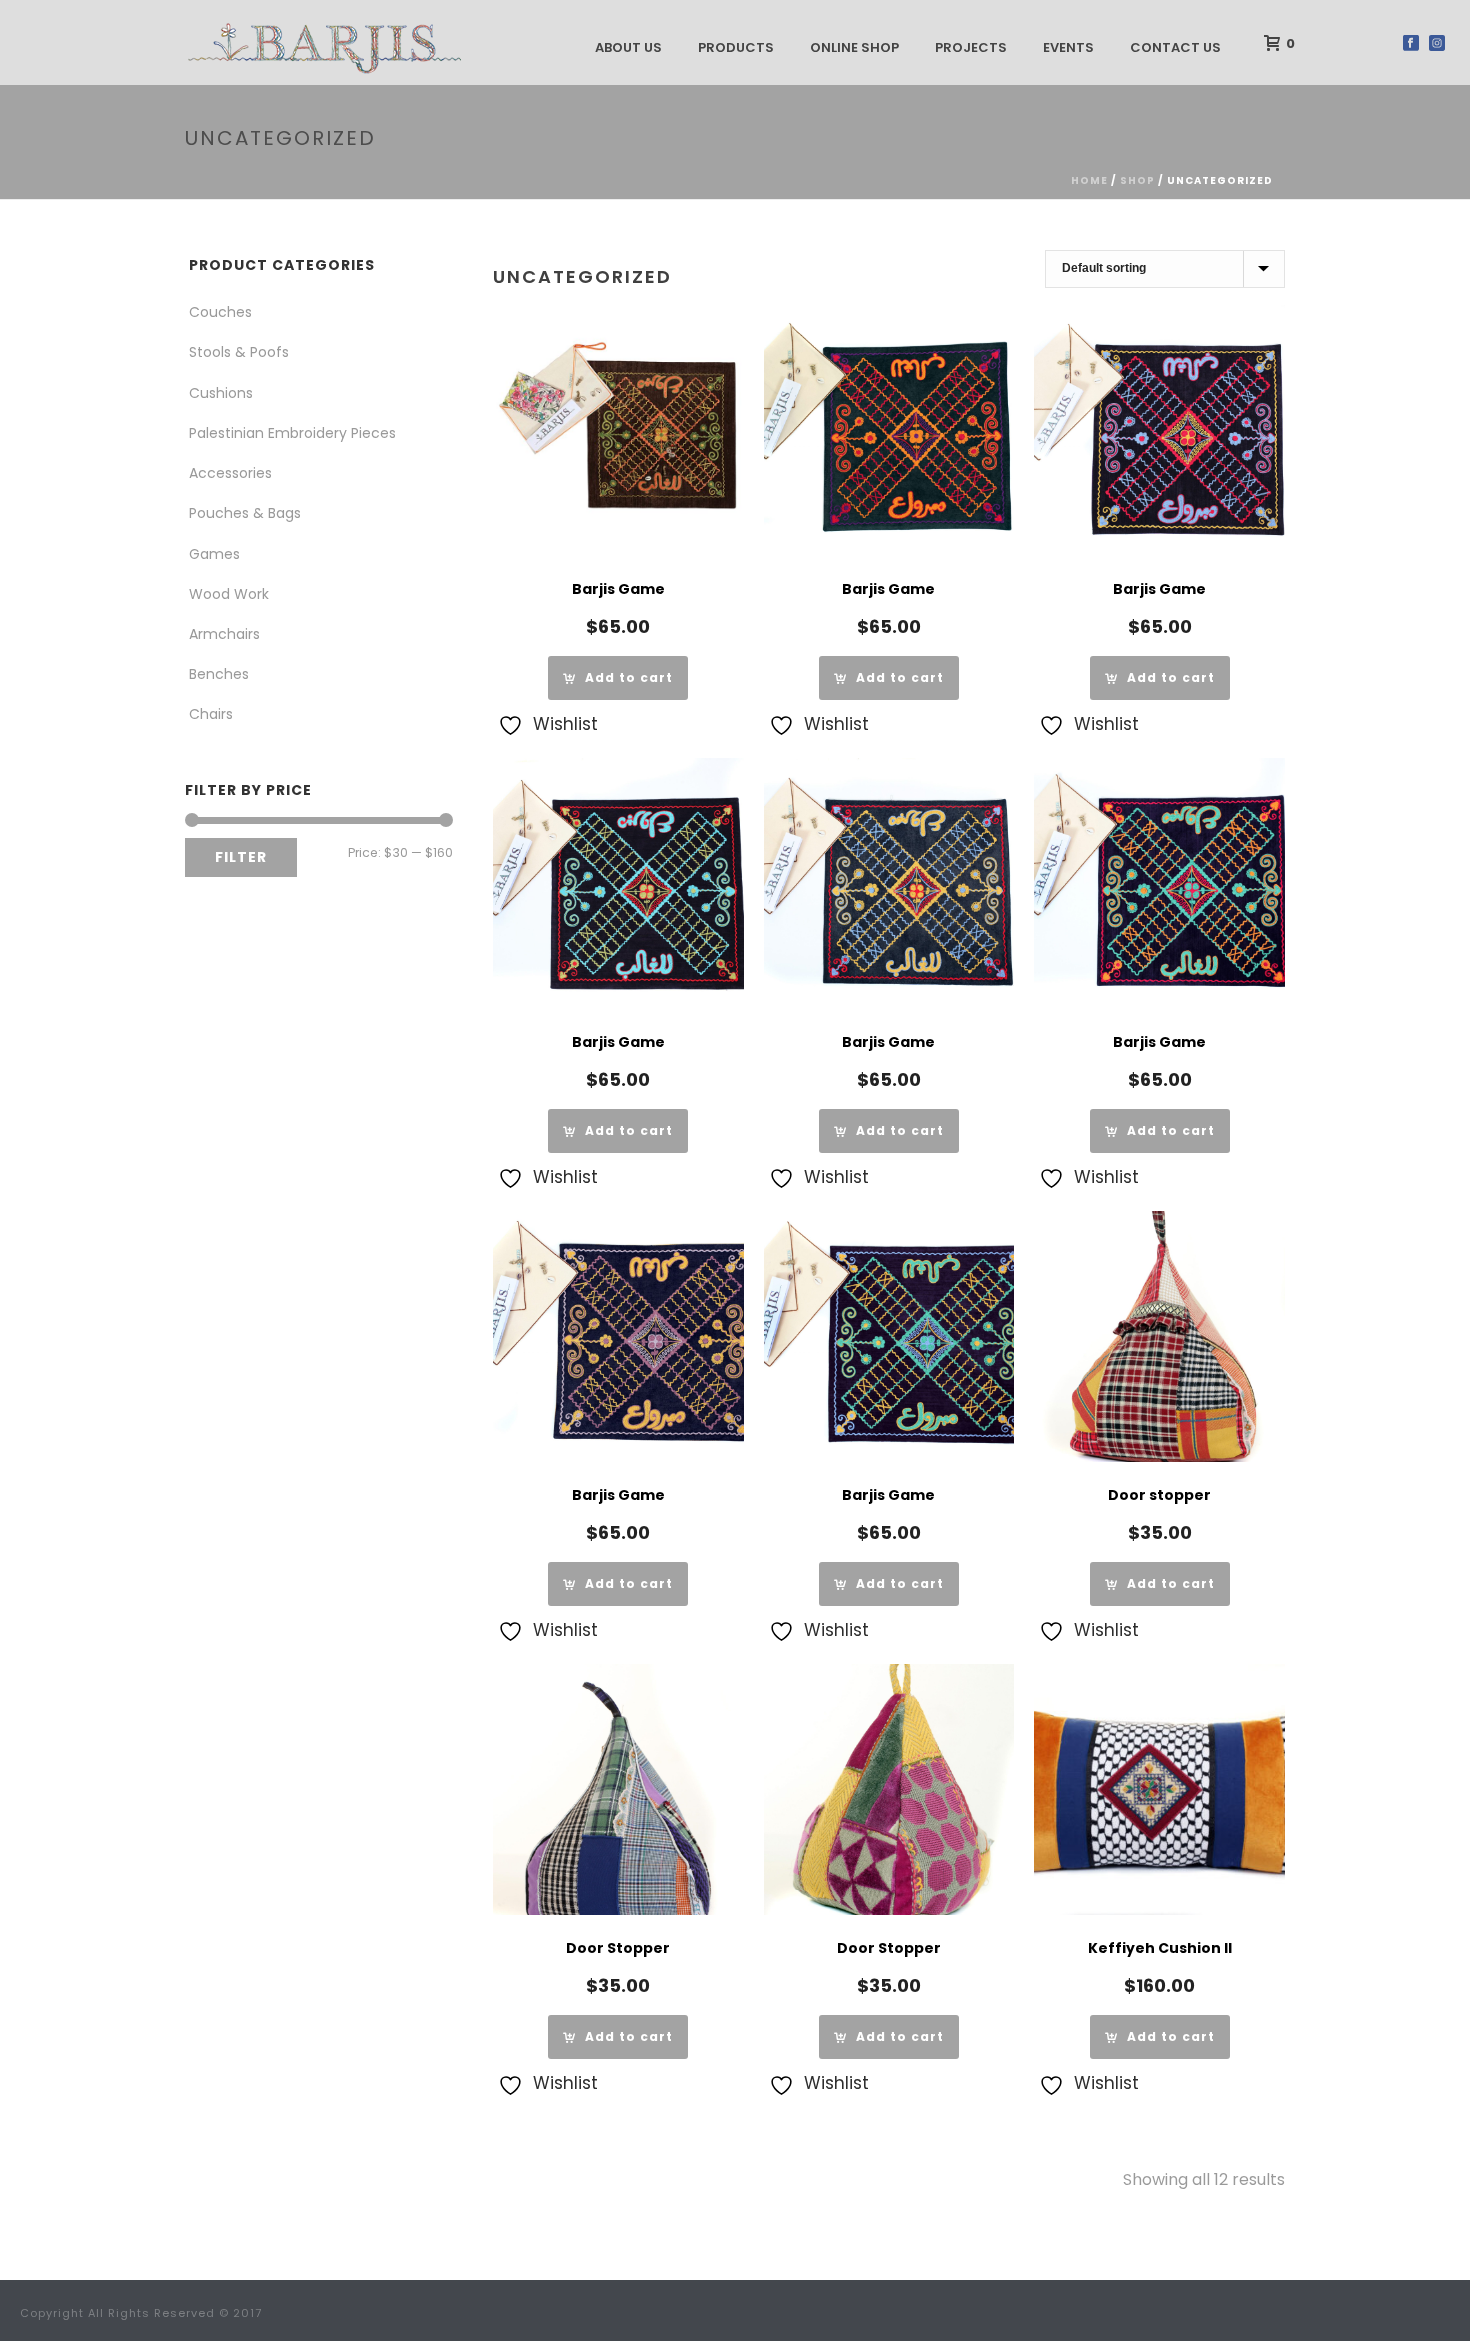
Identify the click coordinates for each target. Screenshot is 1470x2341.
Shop (1137, 180)
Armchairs (224, 634)
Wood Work (229, 594)
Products (736, 47)
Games (214, 554)
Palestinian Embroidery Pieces (292, 433)
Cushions (221, 393)
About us (628, 47)
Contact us (1175, 47)
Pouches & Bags (245, 513)
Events (1068, 47)
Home (1089, 180)
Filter (241, 857)
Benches (219, 674)
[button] (618, 678)
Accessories (230, 473)
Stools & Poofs (239, 352)
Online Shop (854, 47)
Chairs (211, 714)
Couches (220, 312)
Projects (971, 47)
